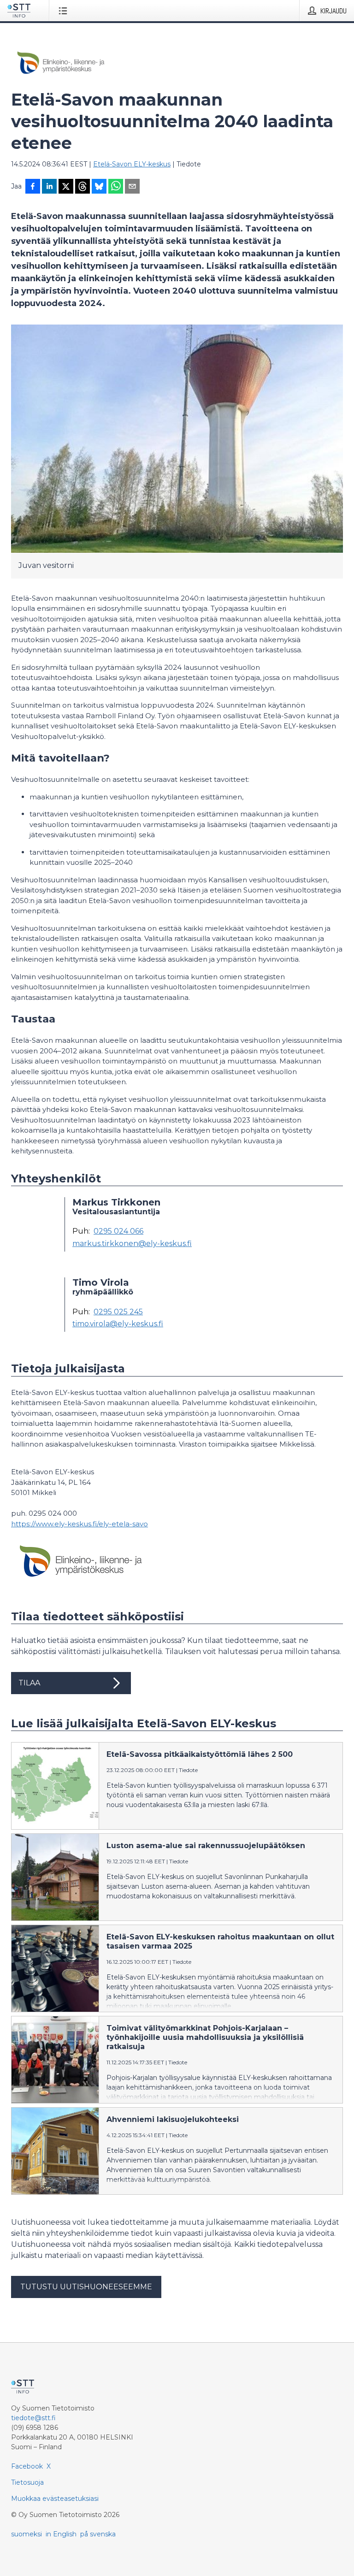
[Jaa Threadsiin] (83, 187)
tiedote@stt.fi (33, 2418)
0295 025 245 (118, 1312)
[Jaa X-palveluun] (66, 187)
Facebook (27, 2466)
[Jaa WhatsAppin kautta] (116, 187)
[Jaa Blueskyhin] (99, 187)
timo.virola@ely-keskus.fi (118, 1324)
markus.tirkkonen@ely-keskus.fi (132, 1244)
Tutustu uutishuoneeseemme (86, 2287)
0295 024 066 (118, 1231)
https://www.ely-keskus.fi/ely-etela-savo (80, 1524)
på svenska (98, 2534)
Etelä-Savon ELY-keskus (132, 164)
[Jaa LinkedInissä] (49, 187)
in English (61, 2534)
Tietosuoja (27, 2482)
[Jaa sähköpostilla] (132, 187)
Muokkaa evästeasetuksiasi (55, 2499)
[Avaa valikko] (65, 11)
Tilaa (29, 1683)
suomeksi (27, 2534)
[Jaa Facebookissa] (33, 187)
